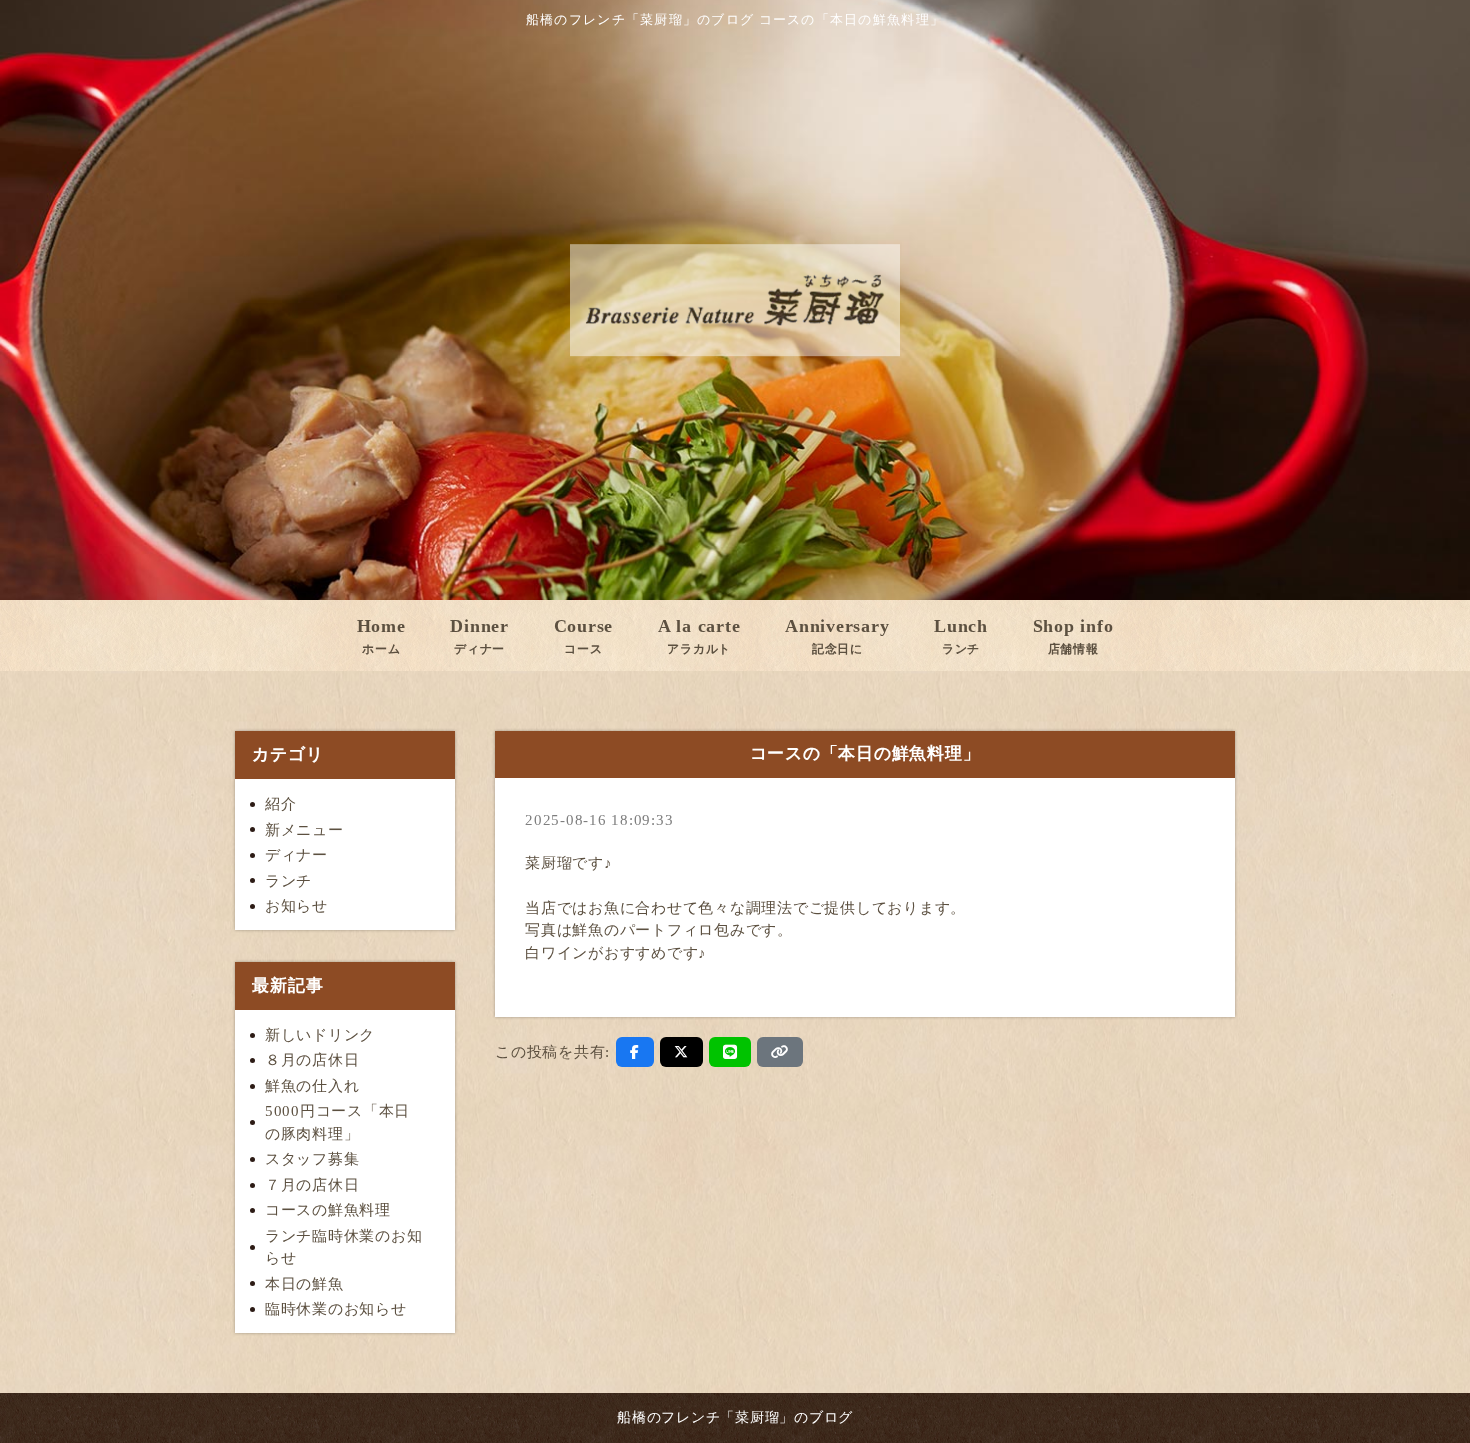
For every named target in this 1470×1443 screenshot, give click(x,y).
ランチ (288, 881)
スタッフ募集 (312, 1159)
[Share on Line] (730, 1052)
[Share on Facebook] (635, 1052)
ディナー (296, 855)
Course (584, 636)
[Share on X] (681, 1052)
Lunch (961, 636)
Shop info (1073, 636)
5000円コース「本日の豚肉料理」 (337, 1122)
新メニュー (304, 830)
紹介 (281, 804)
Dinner (479, 636)
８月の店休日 (312, 1060)
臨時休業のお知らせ (336, 1309)
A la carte (699, 636)
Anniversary (837, 636)
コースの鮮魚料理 (328, 1210)
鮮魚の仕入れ (312, 1086)
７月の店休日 (312, 1185)
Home (381, 636)
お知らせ (296, 906)
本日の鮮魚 (304, 1284)
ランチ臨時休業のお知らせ (344, 1247)
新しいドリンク (320, 1035)
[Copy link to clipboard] (780, 1052)
